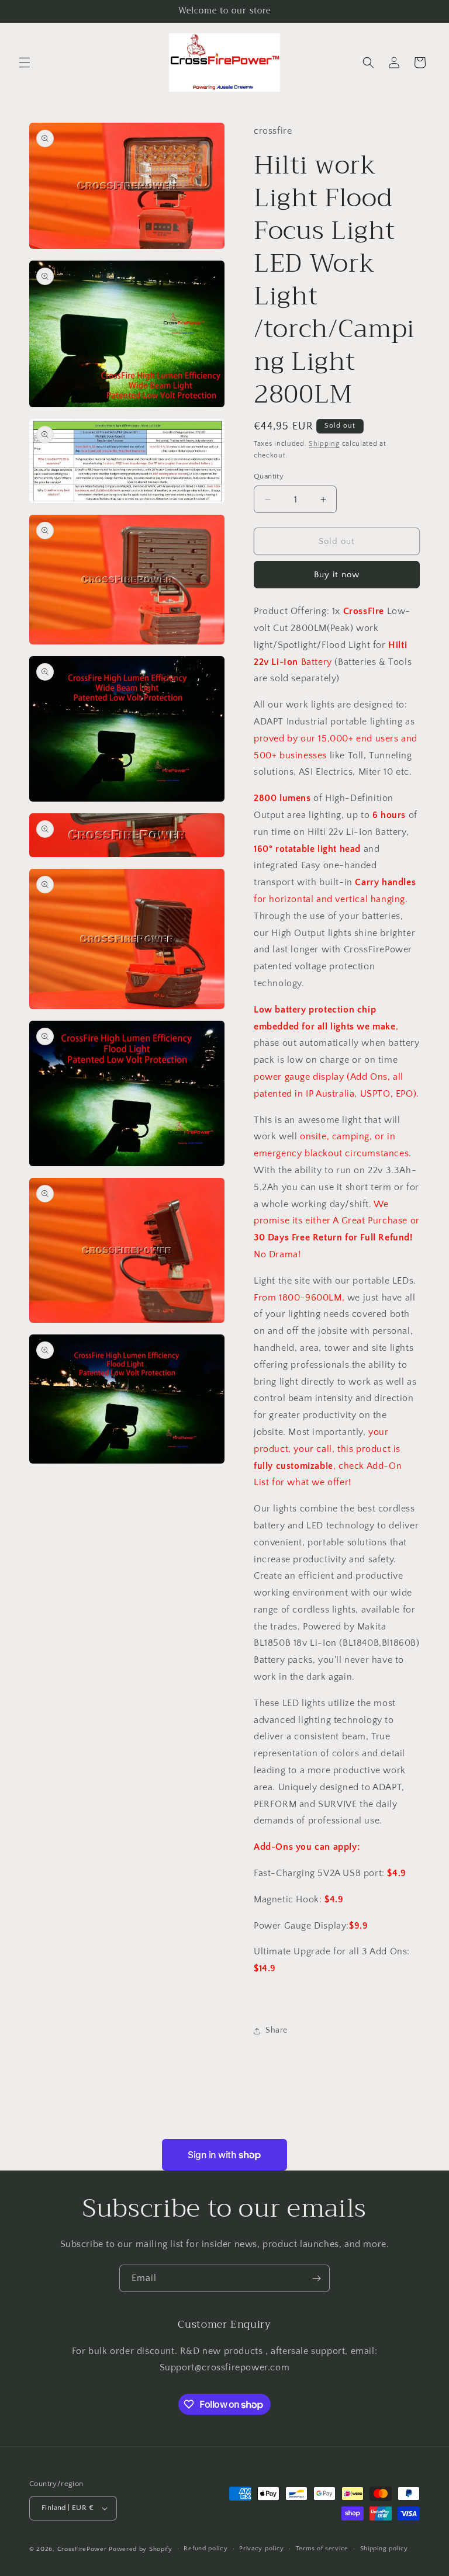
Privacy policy (262, 2549)
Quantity (269, 476)
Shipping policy (384, 2549)
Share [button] (277, 2030)
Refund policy (205, 2549)
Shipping (324, 444)
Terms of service (322, 2549)
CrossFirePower (82, 2549)
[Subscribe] (316, 2278)
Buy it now (337, 575)
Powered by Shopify (141, 2549)
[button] (25, 63)
